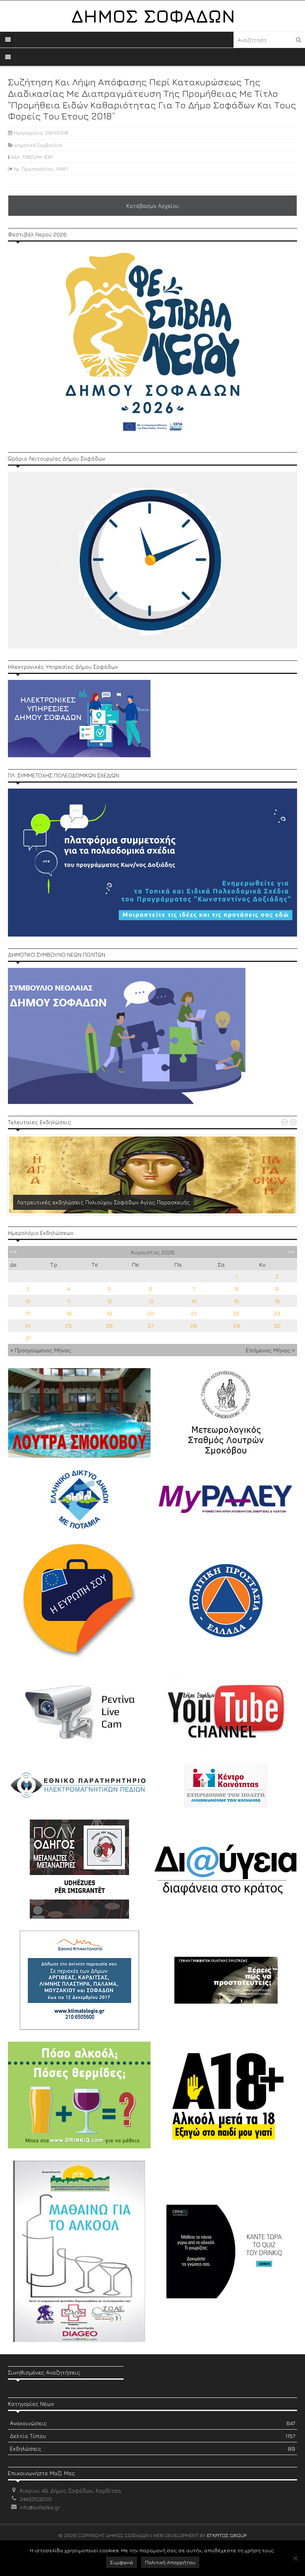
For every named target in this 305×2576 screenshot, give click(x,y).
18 (69, 1313)
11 (69, 1301)
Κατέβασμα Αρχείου (153, 206)
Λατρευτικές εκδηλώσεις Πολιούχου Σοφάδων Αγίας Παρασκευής (103, 1202)
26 (109, 1325)
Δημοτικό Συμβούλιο (38, 145)
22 (236, 1313)
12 (109, 1301)
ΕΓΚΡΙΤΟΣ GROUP (227, 2535)
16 (277, 1301)
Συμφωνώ (122, 2562)
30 (277, 1325)
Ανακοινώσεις (152, 2423)
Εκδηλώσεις (152, 2448)
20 (151, 1313)
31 (28, 1338)
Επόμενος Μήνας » (270, 1350)
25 (69, 1325)
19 (109, 1313)
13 (151, 1301)
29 (236, 1325)
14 (194, 1301)
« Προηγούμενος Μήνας (41, 1350)
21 (194, 1313)
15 (236, 1301)
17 (28, 1313)
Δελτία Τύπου (152, 2436)
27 (151, 1325)
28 (194, 1325)
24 (28, 1325)
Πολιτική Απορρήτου (170, 2562)
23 (277, 1313)
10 (28, 1301)
